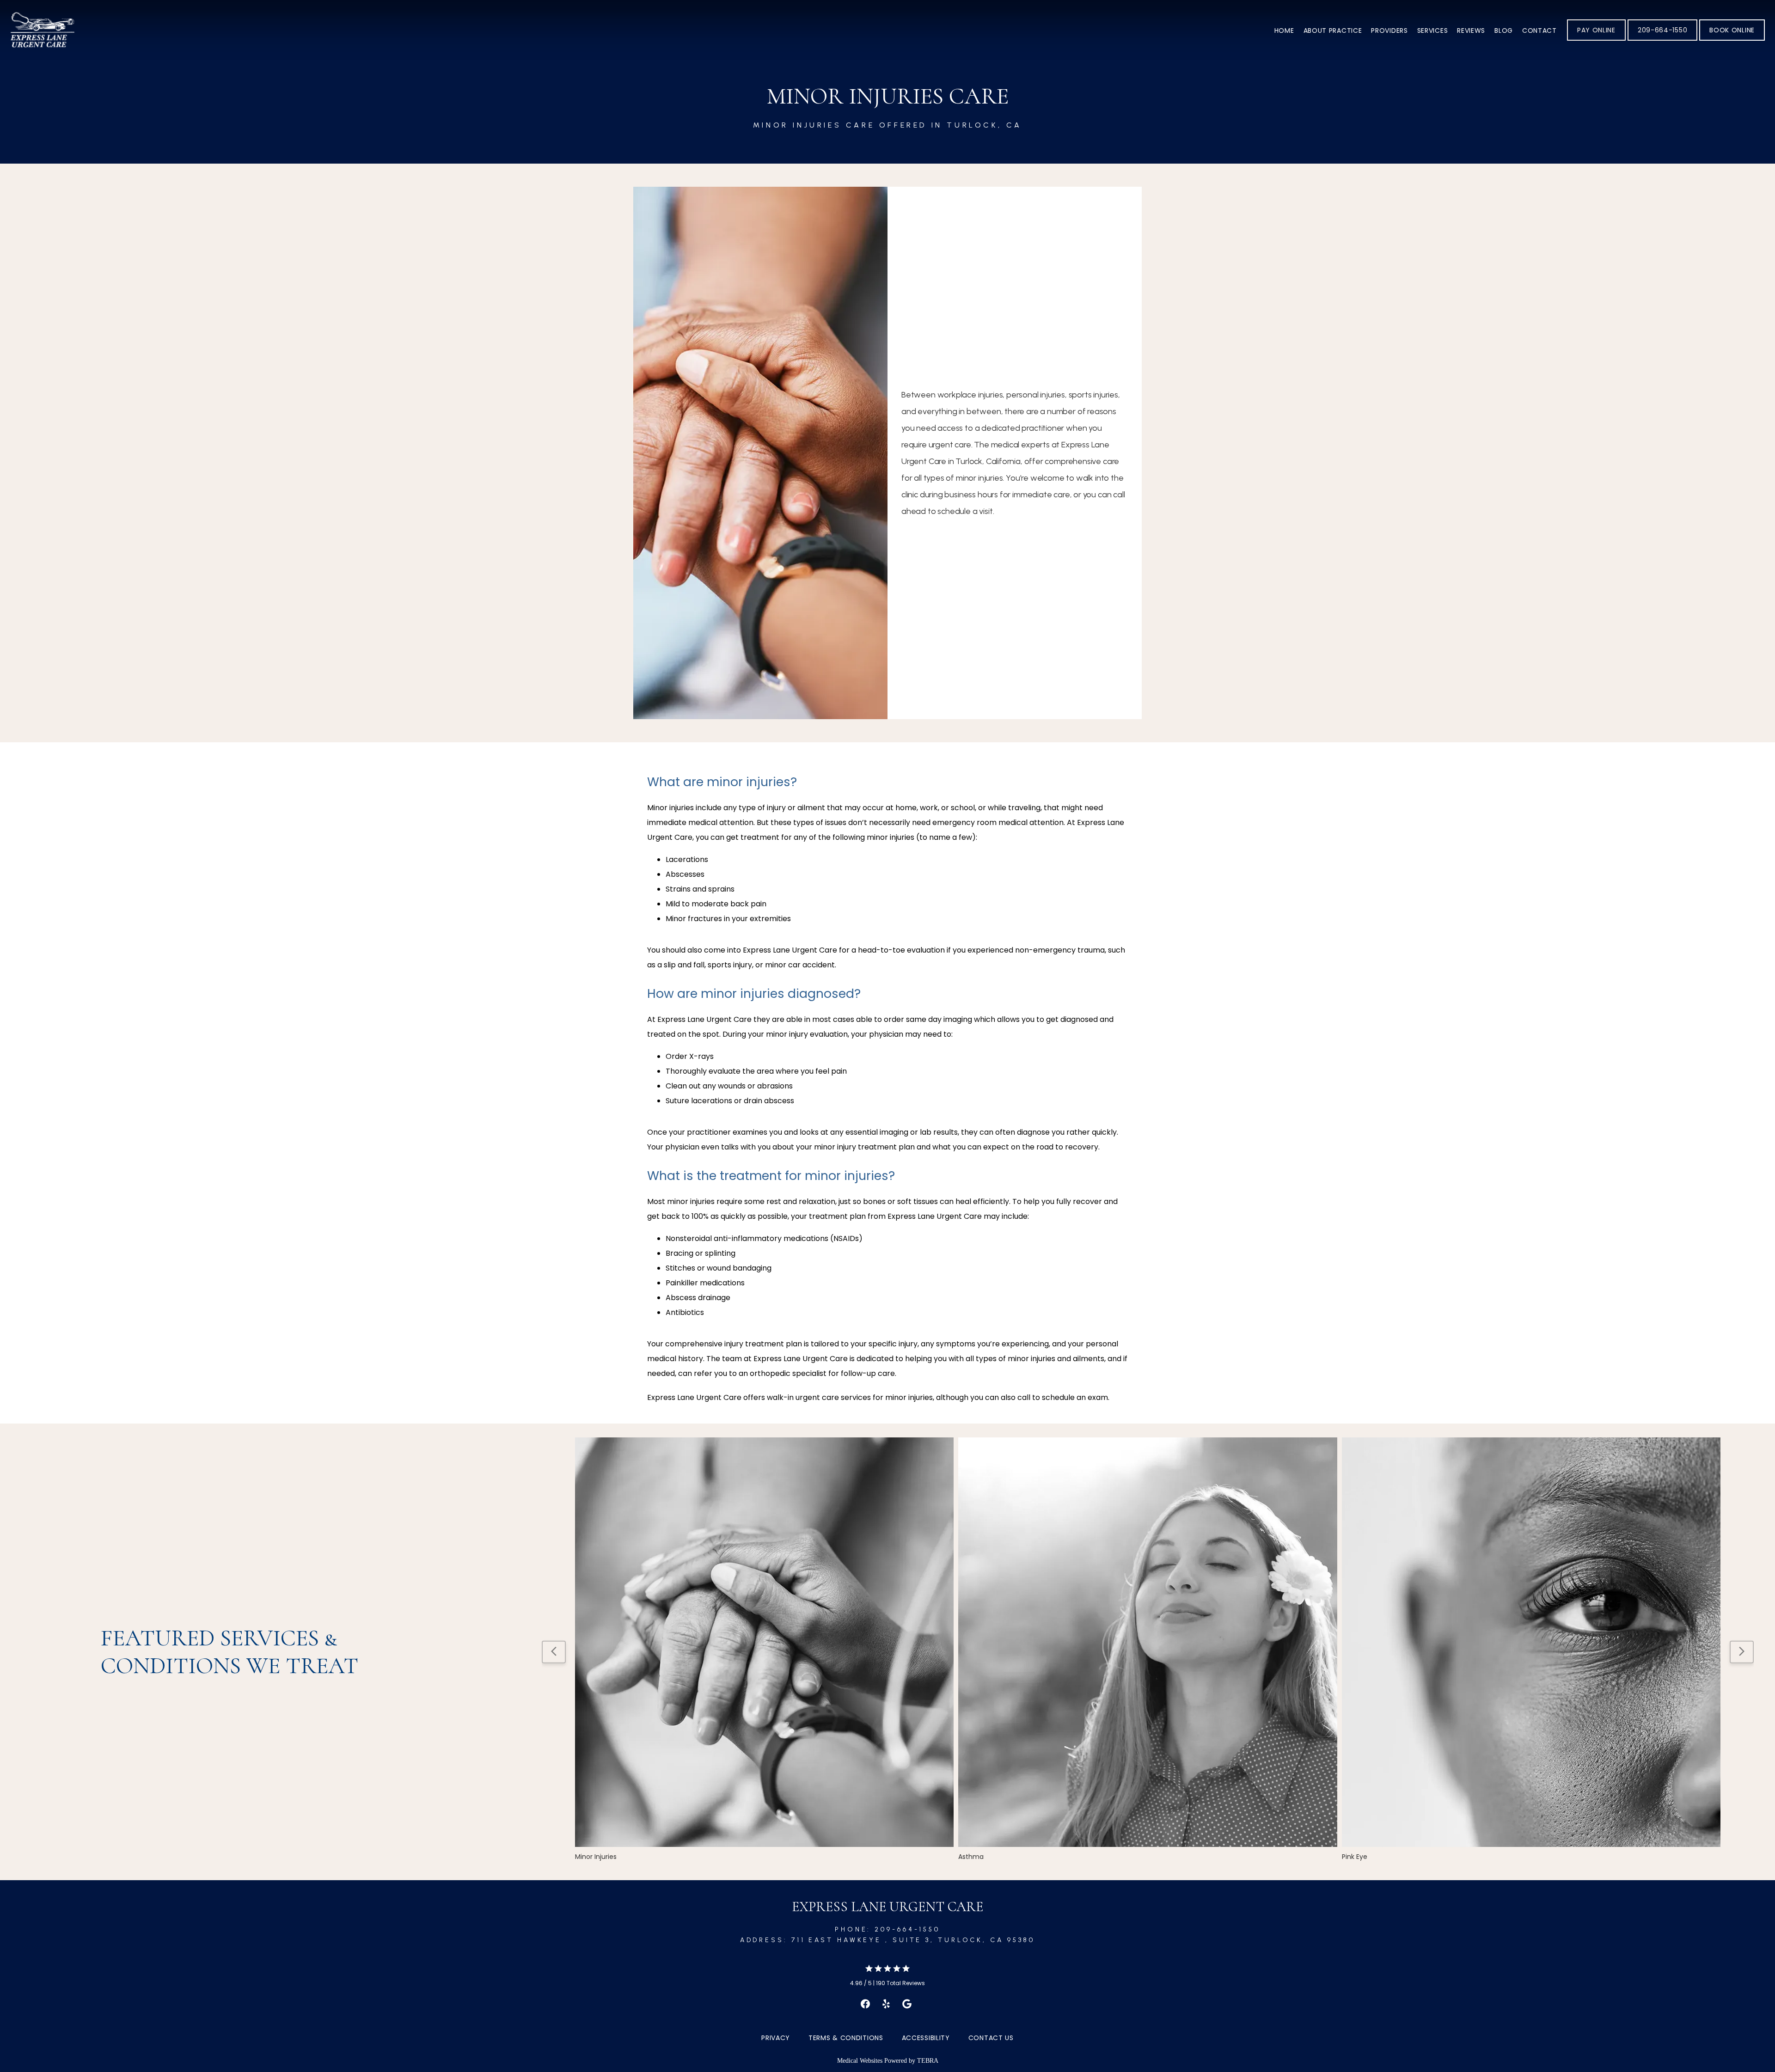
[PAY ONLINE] (1596, 40)
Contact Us (991, 2038)
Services (1433, 31)
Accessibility (926, 2038)
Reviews (1471, 31)
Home (1284, 31)
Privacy (776, 2038)
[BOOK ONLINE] (1732, 40)
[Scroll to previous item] (554, 1652)
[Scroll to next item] (1742, 1652)
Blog (1504, 31)
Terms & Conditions (846, 2038)
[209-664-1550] (1662, 40)
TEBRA (928, 2061)
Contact (1539, 31)
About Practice (1333, 31)
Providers (1389, 31)
